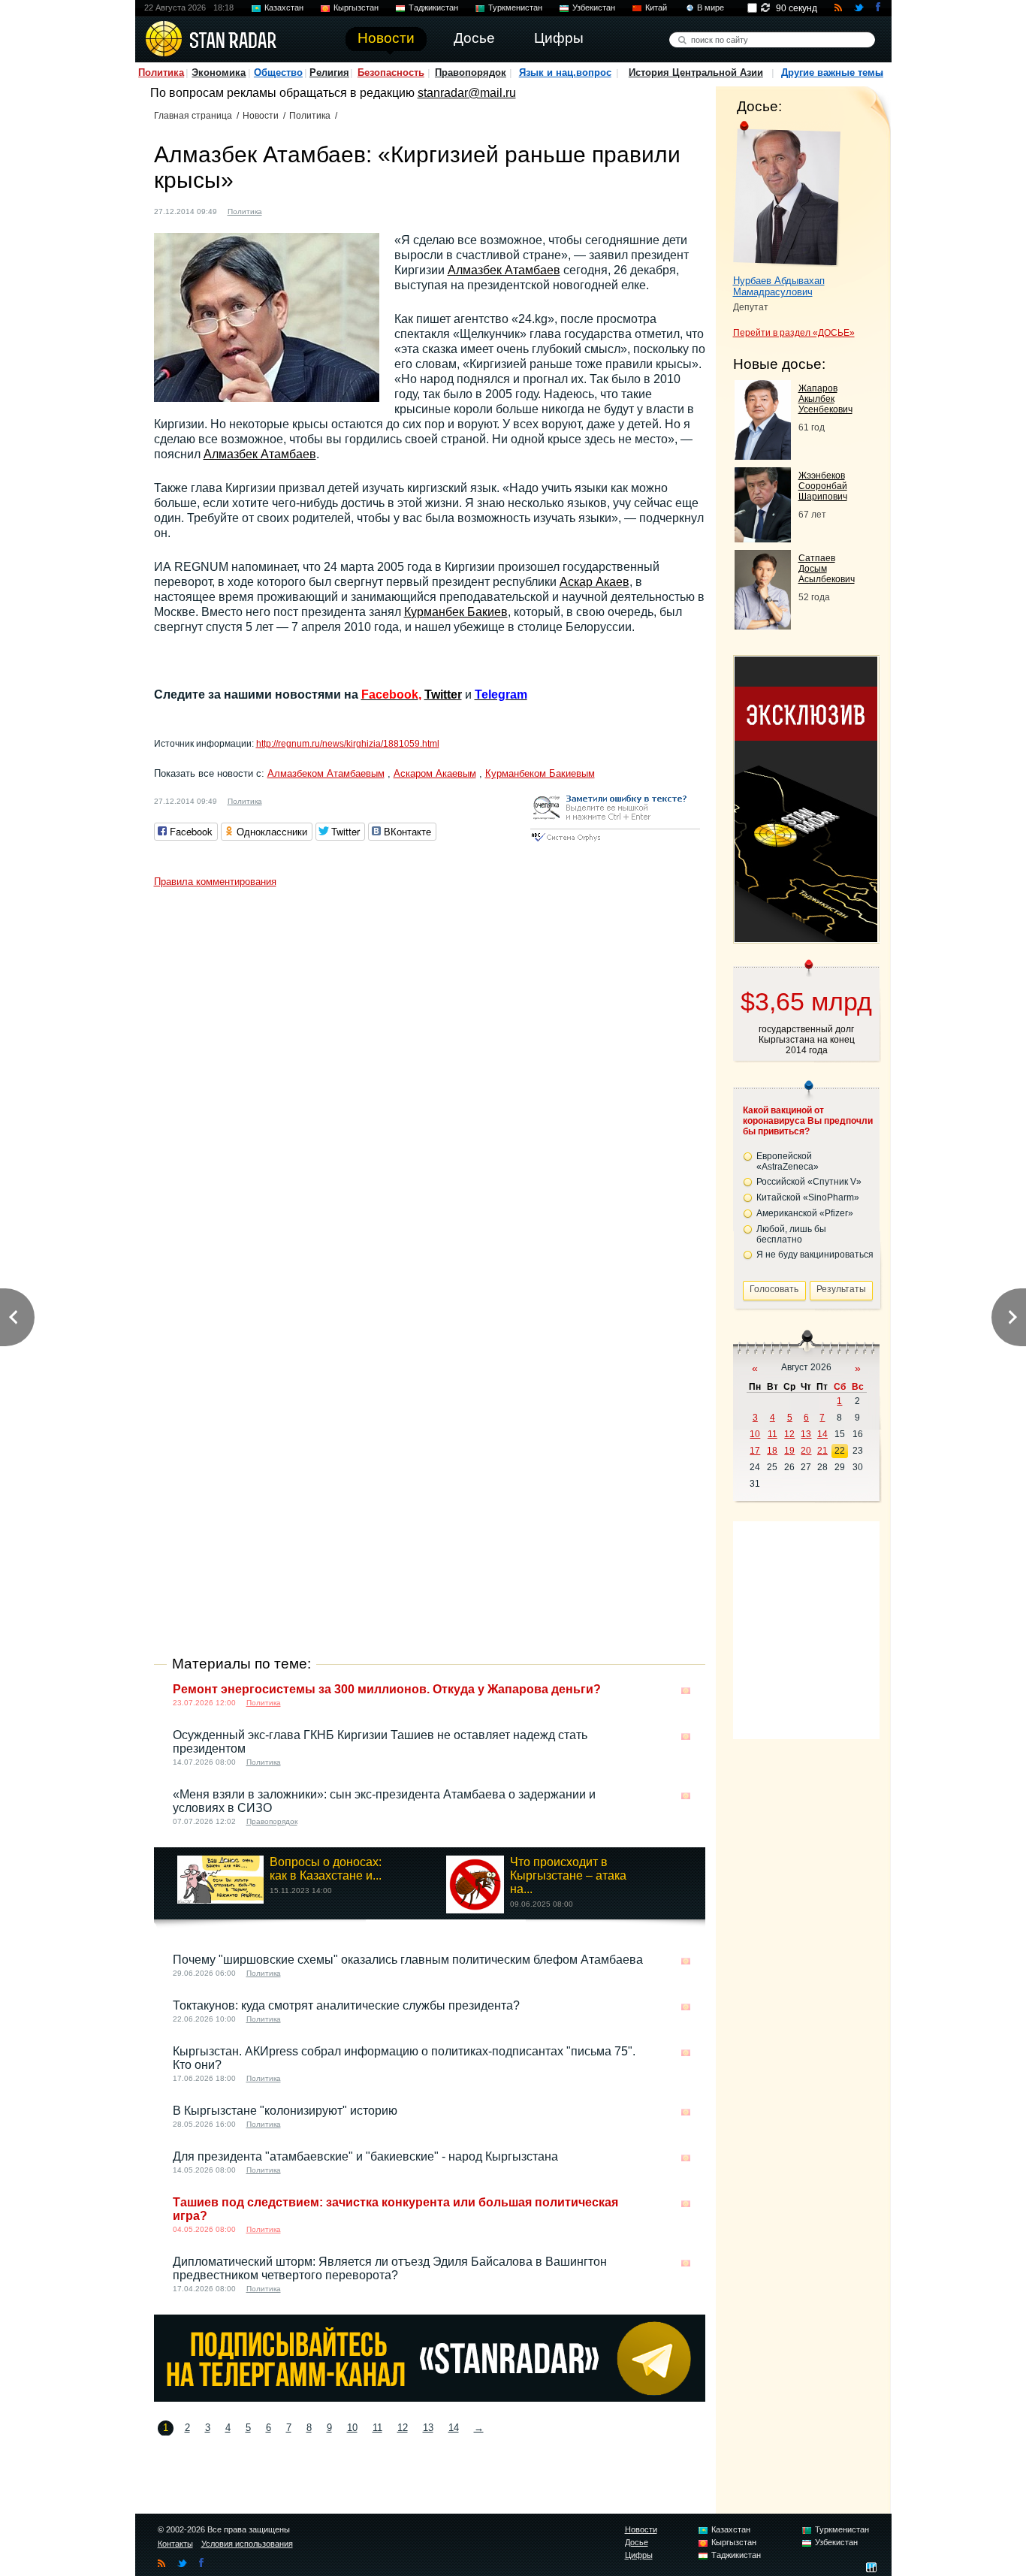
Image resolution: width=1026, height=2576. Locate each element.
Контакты (175, 2544)
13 (428, 2428)
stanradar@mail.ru (467, 93)
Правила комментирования (215, 882)
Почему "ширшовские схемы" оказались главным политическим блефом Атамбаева (408, 1960)
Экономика (219, 72)
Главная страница (193, 116)
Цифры (639, 2555)
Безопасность (391, 72)
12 (403, 2428)
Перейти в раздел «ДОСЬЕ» (794, 333)
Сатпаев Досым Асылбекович (827, 569)
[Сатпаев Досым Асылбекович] (763, 625)
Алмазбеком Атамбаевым (326, 773)
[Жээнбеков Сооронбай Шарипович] (763, 538)
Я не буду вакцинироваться (815, 1255)
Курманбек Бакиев (456, 612)
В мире (711, 8)
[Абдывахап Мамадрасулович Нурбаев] (787, 194)
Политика (161, 72)
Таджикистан (433, 8)
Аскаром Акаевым (435, 773)
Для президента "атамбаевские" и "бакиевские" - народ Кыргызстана (365, 2156)
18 (772, 1451)
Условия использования (247, 2544)
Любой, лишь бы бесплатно (791, 1234)
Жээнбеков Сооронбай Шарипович (823, 486)
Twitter (443, 695)
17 (755, 1451)
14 (454, 2428)
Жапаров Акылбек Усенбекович (825, 399)
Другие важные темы (832, 72)
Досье (637, 2542)
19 (789, 1451)
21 (822, 1451)
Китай (656, 8)
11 (377, 2428)
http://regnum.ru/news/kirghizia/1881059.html (348, 744)
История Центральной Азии (696, 72)
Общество (278, 72)
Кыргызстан (356, 8)
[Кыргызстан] (282, 210)
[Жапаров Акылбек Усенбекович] (763, 456)
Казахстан (284, 8)
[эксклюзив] (806, 938)
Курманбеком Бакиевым (540, 773)
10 (352, 2428)
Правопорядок (471, 72)
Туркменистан (515, 8)
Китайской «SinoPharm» (808, 1197)
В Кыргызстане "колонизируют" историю (285, 2111)
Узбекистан (594, 8)
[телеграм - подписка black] (430, 2398)
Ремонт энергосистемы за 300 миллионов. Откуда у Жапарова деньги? (387, 1689)
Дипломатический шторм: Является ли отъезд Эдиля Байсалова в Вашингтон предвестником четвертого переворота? (390, 2268)
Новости (261, 116)
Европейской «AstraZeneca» (788, 1161)
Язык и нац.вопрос (565, 72)
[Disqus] (430, 1083)
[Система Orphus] (615, 843)
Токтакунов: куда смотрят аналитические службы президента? (346, 2005)
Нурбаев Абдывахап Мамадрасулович (779, 286)
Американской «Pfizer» (805, 1213)
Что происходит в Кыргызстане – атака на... (568, 1875)
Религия (329, 72)
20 (806, 1451)
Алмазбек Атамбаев (504, 270)
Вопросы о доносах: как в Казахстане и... (326, 1869)
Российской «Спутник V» (809, 1182)
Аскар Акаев (594, 582)
